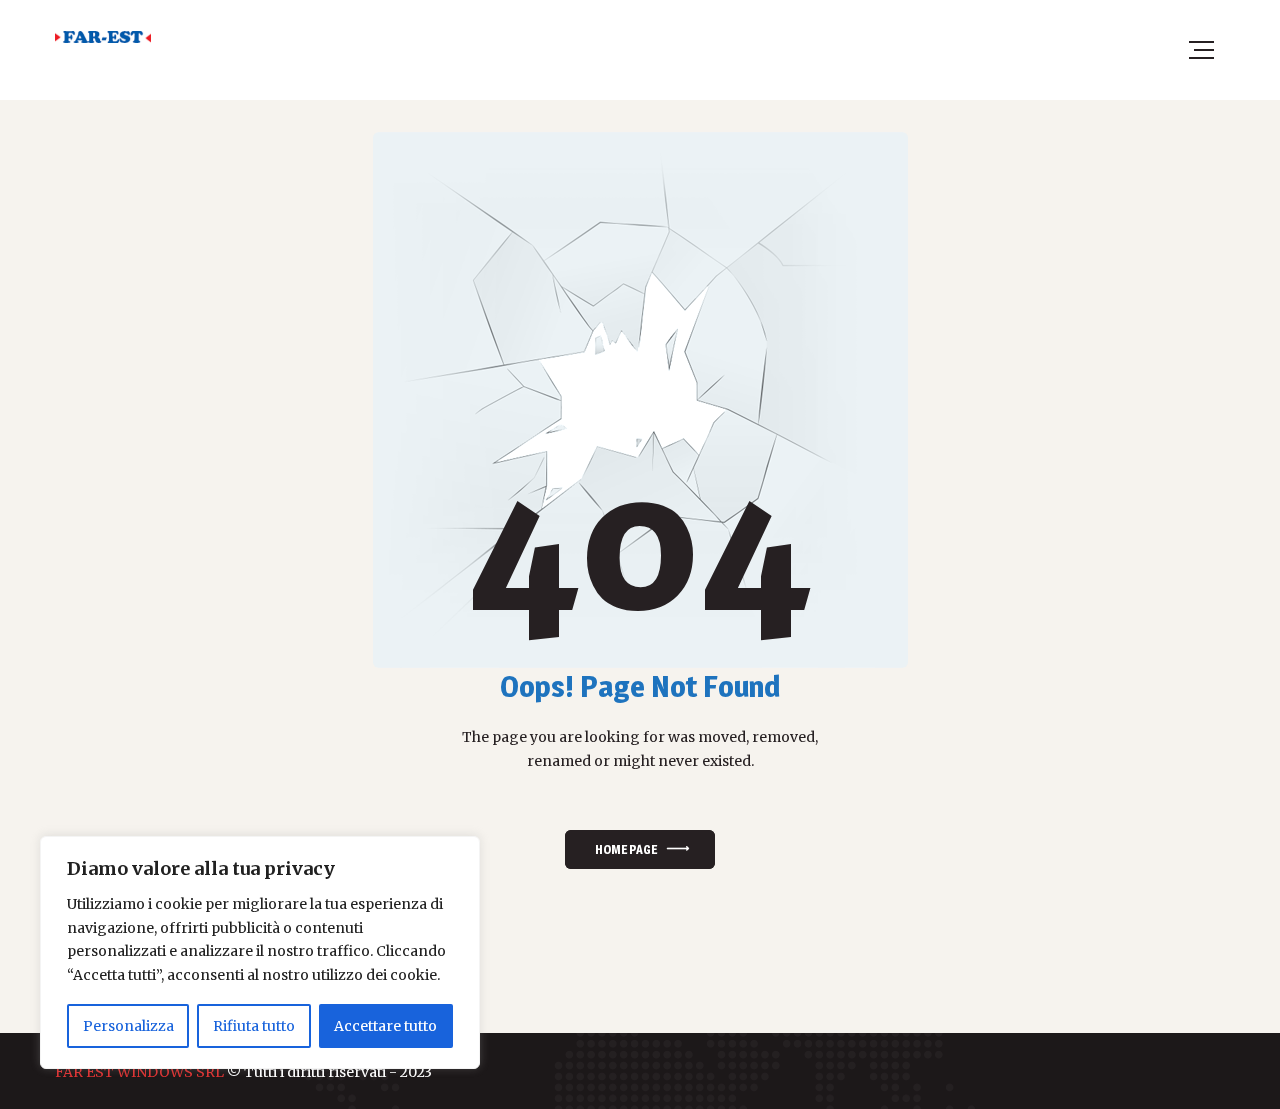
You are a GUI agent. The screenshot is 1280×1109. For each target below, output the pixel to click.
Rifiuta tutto (254, 1026)
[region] (260, 952)
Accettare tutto (385, 1026)
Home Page (626, 849)
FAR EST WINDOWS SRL (139, 1072)
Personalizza (128, 1026)
